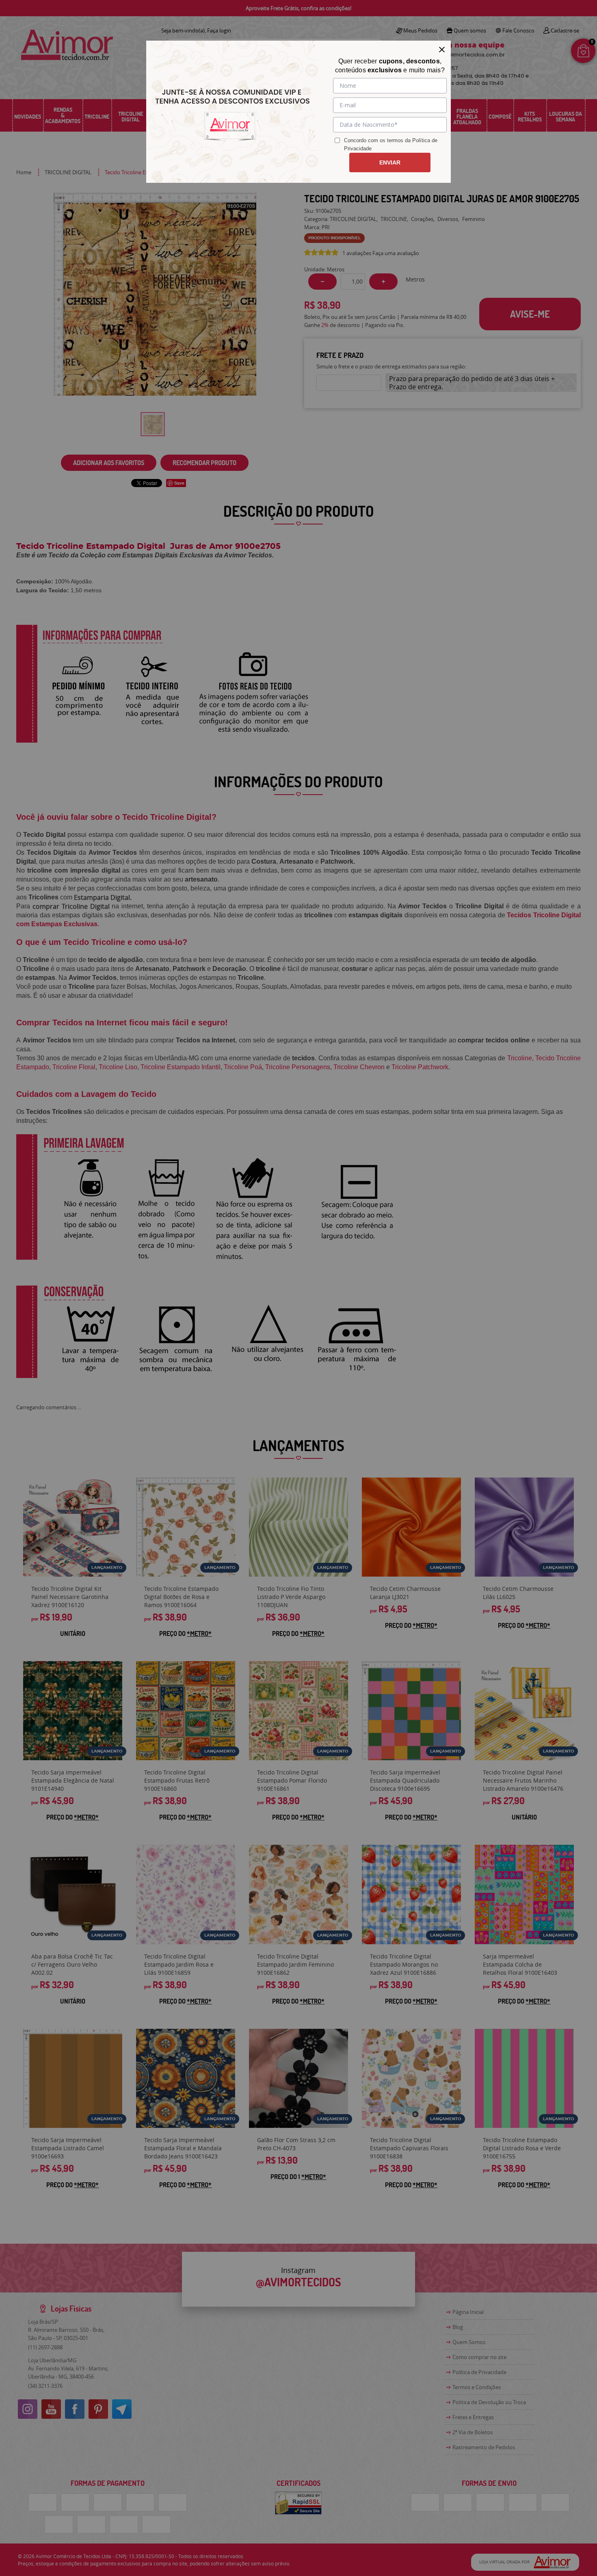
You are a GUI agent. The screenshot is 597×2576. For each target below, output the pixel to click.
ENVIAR (390, 162)
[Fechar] (442, 50)
